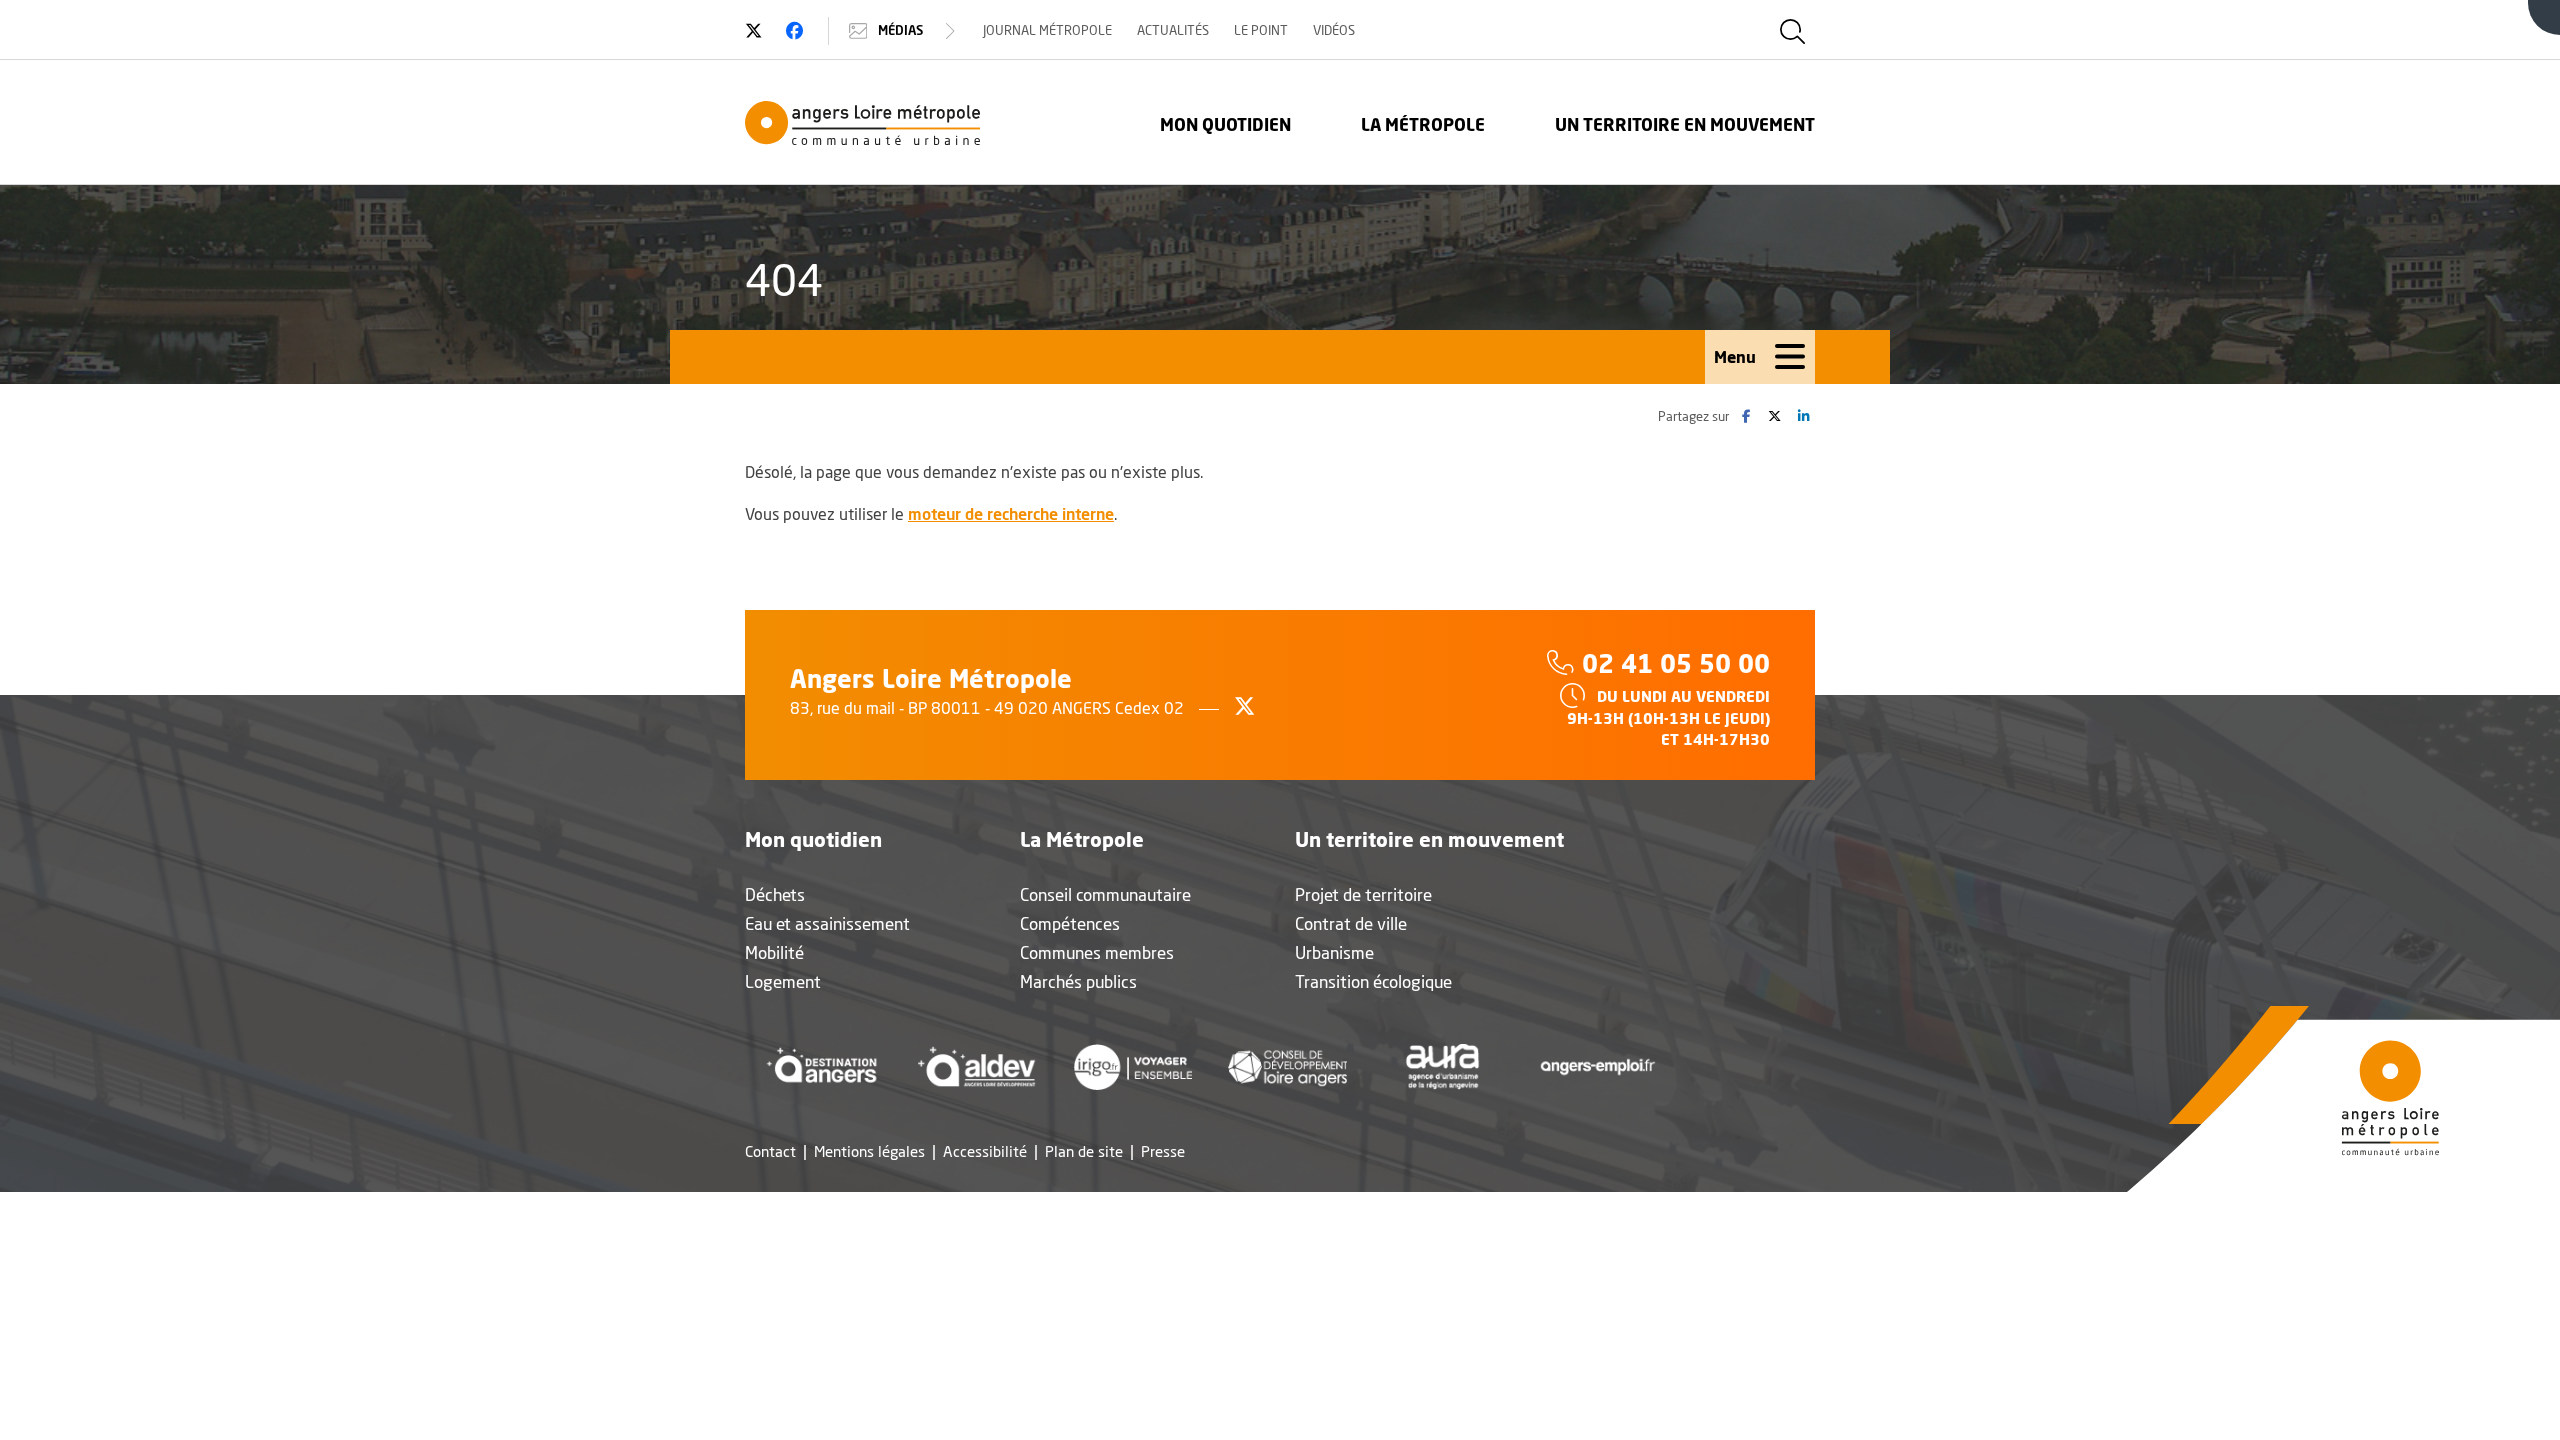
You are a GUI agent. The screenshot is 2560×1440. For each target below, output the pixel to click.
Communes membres (1097, 952)
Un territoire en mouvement (1685, 124)
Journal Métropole (1047, 30)
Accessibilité (985, 1151)
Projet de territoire (1363, 894)
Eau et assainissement (827, 923)
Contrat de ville (1351, 923)
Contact (770, 1151)
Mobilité (774, 952)
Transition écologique (1373, 981)
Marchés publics (1078, 981)
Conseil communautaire (1105, 894)
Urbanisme (1334, 952)
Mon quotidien (1225, 124)
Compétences (1070, 923)
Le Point (1261, 30)
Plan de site (1084, 1151)
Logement (783, 981)
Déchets (775, 894)
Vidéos (1334, 30)
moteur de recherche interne (1011, 513)
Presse (1163, 1151)
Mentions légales (869, 1151)
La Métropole (1423, 124)
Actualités (1173, 30)
